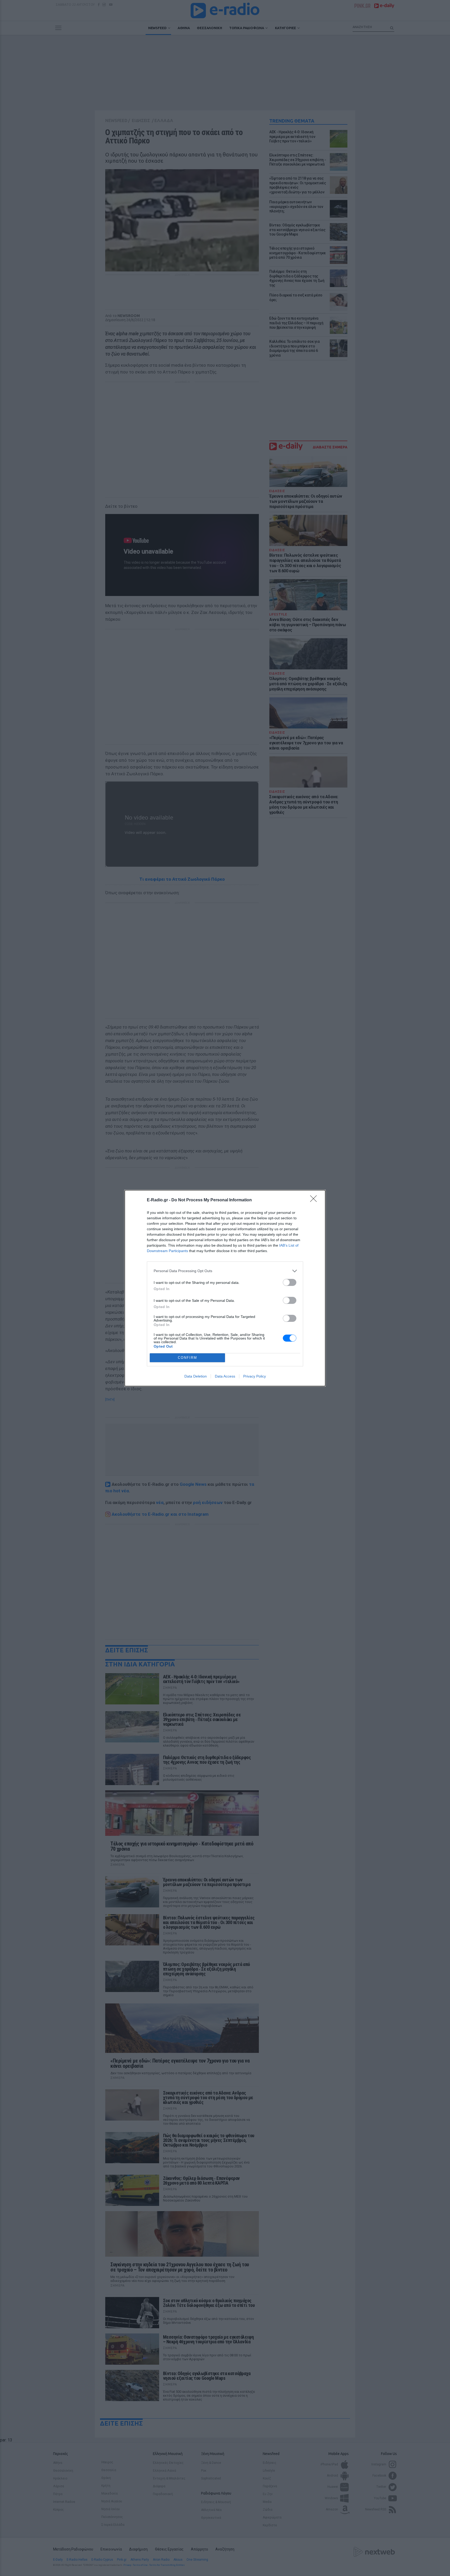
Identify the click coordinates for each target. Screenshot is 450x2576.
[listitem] (225, 1271)
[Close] (315, 1200)
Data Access (225, 1376)
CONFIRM (187, 1358)
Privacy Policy (255, 1376)
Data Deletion (196, 1376)
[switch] (290, 1282)
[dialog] (225, 1288)
